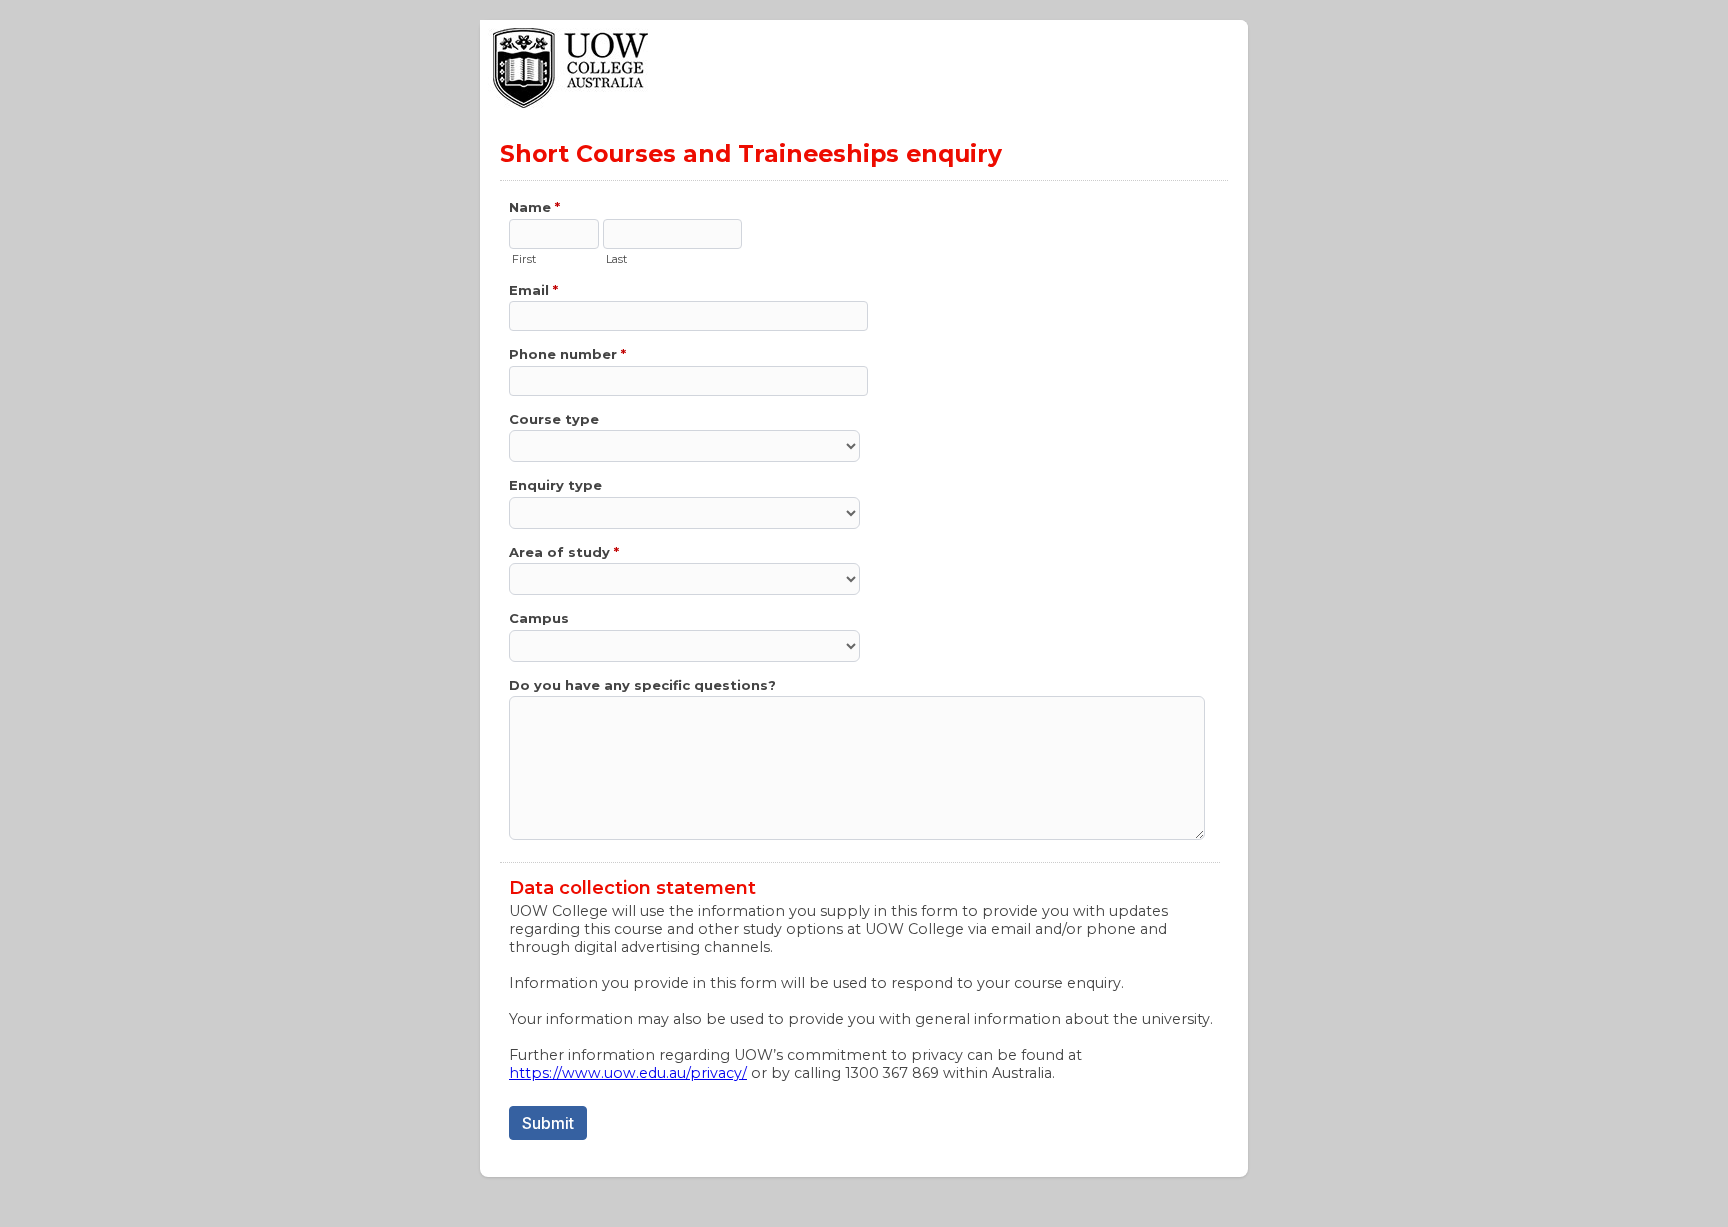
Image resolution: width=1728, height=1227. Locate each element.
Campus (539, 618)
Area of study (564, 552)
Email (533, 290)
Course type (554, 419)
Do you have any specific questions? (642, 685)
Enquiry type (555, 485)
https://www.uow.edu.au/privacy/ (628, 1073)
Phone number (567, 354)
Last (616, 259)
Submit (548, 1123)
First (524, 259)
